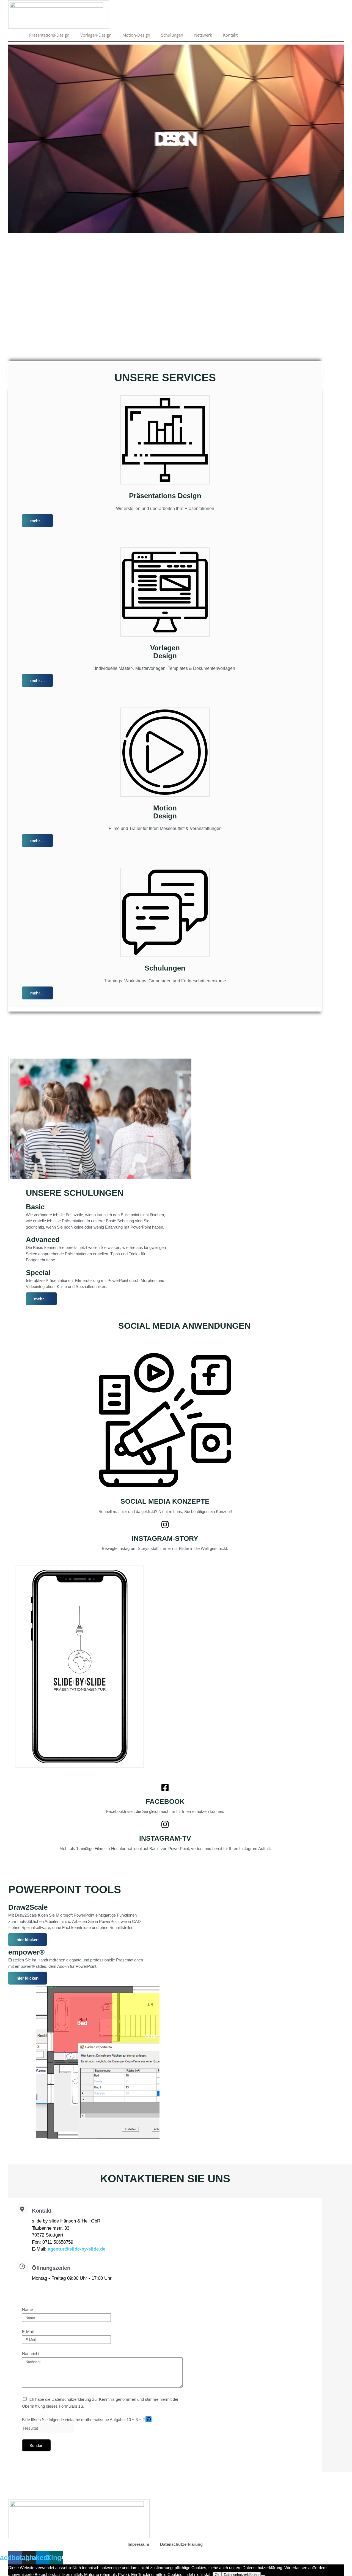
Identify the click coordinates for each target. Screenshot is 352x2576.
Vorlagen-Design (96, 35)
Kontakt (230, 35)
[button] (149, 2420)
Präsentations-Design (49, 35)
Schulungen (172, 35)
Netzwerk (203, 35)
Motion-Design (136, 35)
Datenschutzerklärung (181, 2544)
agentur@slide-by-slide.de (77, 2249)
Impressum (138, 2544)
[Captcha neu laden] (148, 2419)
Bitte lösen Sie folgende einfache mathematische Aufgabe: (74, 2420)
